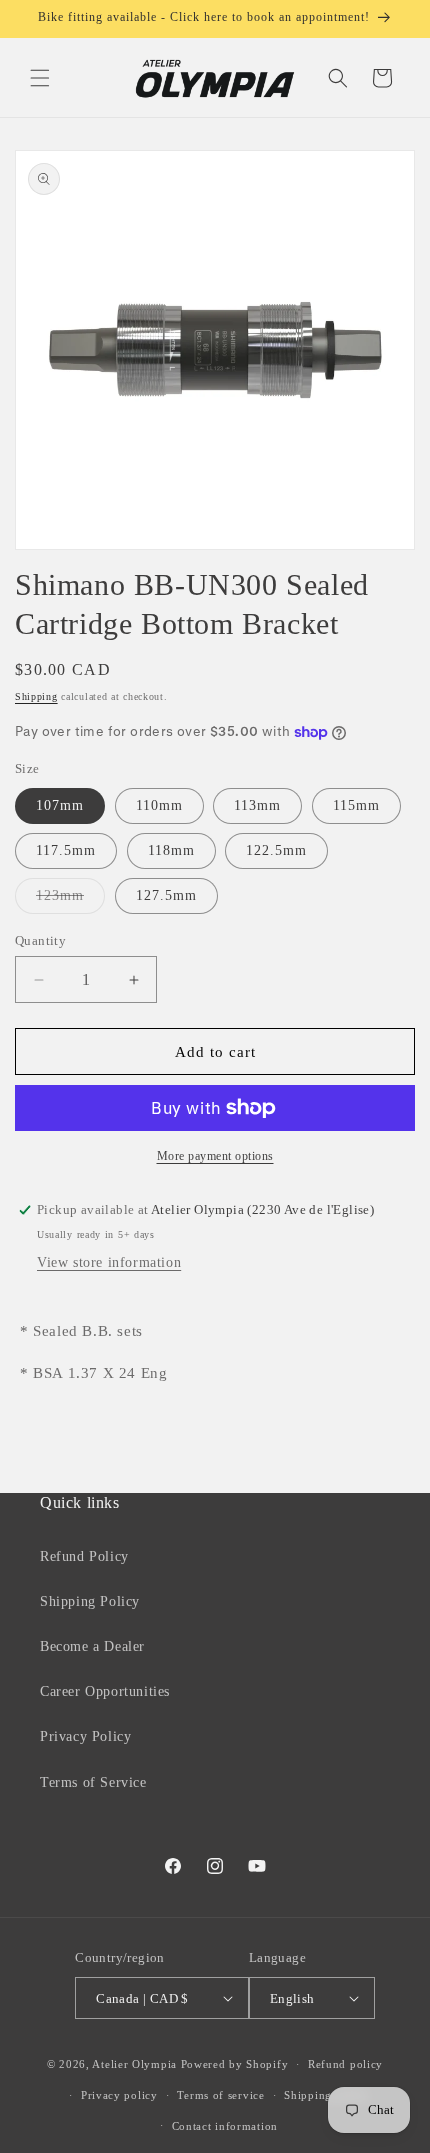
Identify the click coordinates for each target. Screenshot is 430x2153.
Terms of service (220, 2095)
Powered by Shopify (235, 2064)
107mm (60, 805)
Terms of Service (93, 1782)
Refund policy (345, 2064)
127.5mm (166, 895)
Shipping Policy (90, 1601)
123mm (70, 900)
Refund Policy (84, 1556)
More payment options (215, 1156)
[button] (40, 78)
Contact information (225, 2126)
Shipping (36, 696)
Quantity (40, 940)
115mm (356, 805)
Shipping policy (326, 2095)
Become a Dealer (92, 1646)
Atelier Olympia (134, 2064)
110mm (159, 805)
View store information (109, 1262)
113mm (257, 805)
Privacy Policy (85, 1736)
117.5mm (66, 850)
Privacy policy (119, 2095)
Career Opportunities (105, 1691)
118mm (171, 850)
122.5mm (276, 850)
